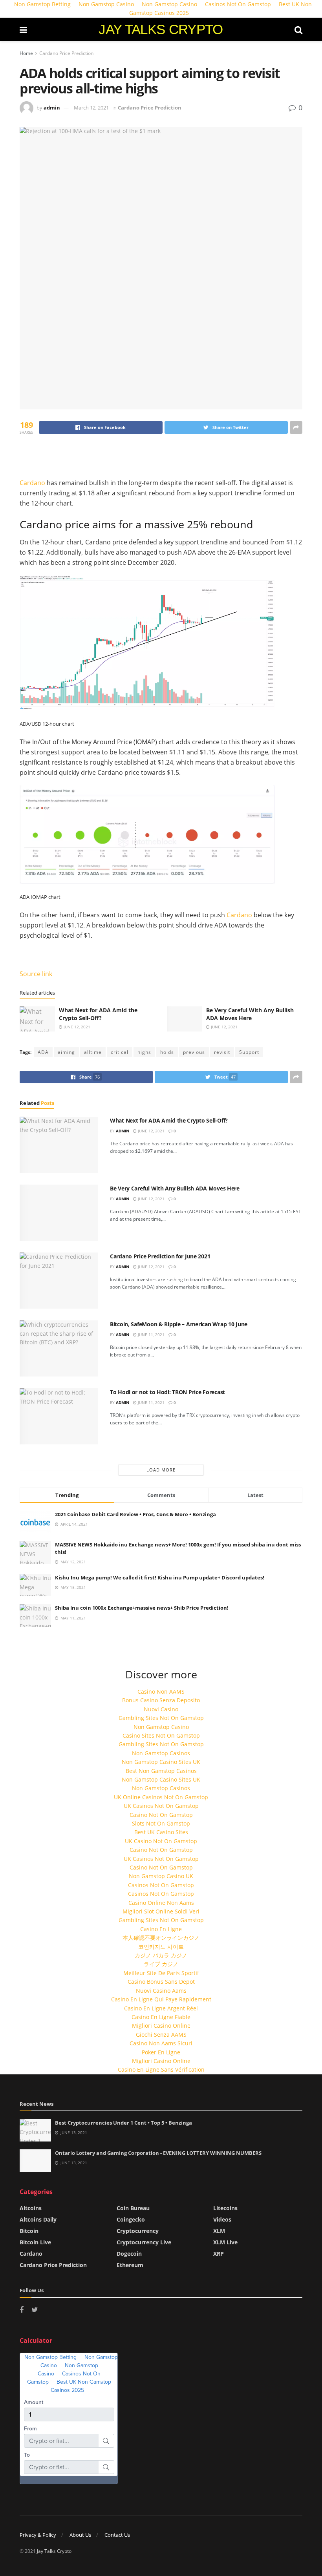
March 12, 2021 (91, 108)
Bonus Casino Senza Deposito (161, 1700)
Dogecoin (129, 2254)
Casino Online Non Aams (161, 1903)
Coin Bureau (133, 2208)
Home (26, 53)
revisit (222, 1052)
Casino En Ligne (161, 1929)
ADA (43, 1052)
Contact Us (117, 2535)
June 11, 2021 (151, 1335)
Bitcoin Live (35, 2242)
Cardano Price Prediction (66, 53)
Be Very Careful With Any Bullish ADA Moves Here (250, 1014)
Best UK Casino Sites (161, 1832)
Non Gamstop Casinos (161, 1753)
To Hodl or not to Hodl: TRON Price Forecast (167, 1392)
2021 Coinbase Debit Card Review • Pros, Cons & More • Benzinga (135, 1514)
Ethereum (130, 2265)
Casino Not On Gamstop (161, 1815)
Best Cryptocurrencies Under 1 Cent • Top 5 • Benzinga (123, 2123)
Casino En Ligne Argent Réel (161, 2008)
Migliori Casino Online (161, 2026)
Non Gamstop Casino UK (161, 1876)
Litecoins (225, 2208)
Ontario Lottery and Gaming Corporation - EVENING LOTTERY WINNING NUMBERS (158, 2153)
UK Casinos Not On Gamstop (161, 1806)
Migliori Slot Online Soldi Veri (161, 1911)
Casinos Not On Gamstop (161, 1885)
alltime (93, 1052)
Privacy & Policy (38, 2535)
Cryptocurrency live (144, 2242)
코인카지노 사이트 (161, 1947)
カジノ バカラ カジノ (161, 1955)
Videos (222, 2219)
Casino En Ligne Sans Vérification (161, 2069)
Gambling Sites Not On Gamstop (161, 1718)
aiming (66, 1052)
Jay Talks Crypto (54, 2551)
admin (52, 108)
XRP (219, 2254)
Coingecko (131, 2219)
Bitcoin (29, 2231)
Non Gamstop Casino (161, 1727)
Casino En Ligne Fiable (161, 2017)
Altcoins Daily (38, 2219)
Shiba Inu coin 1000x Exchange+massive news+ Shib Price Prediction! (142, 1608)
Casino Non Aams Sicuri (161, 2043)
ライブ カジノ (161, 1964)
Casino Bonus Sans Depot (161, 1982)
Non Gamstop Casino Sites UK (161, 1762)
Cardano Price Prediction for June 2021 (160, 1256)
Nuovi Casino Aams (161, 1991)
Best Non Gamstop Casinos (161, 1771)
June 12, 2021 (76, 1027)
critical (120, 1052)
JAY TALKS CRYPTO (161, 29)
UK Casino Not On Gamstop (161, 1841)
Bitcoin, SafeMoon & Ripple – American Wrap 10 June (179, 1324)
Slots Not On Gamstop (161, 1823)
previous (194, 1052)
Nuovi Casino (161, 1709)
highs (144, 1052)
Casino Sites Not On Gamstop (161, 1735)
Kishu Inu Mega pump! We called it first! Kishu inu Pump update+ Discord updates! (160, 1577)
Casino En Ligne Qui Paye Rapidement (161, 1999)
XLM (219, 2231)
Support (249, 1052)
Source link (36, 974)
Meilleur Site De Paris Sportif (161, 1973)
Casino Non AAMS (161, 1691)
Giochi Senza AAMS (161, 2035)
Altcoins (31, 2208)
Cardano (32, 483)
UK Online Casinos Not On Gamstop (161, 1797)
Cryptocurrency (138, 2231)
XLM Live (225, 2242)
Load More (161, 1470)
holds (167, 1052)
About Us (80, 2535)
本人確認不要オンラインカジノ (161, 1938)
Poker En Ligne (161, 2052)
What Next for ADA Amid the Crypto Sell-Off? (98, 1014)
